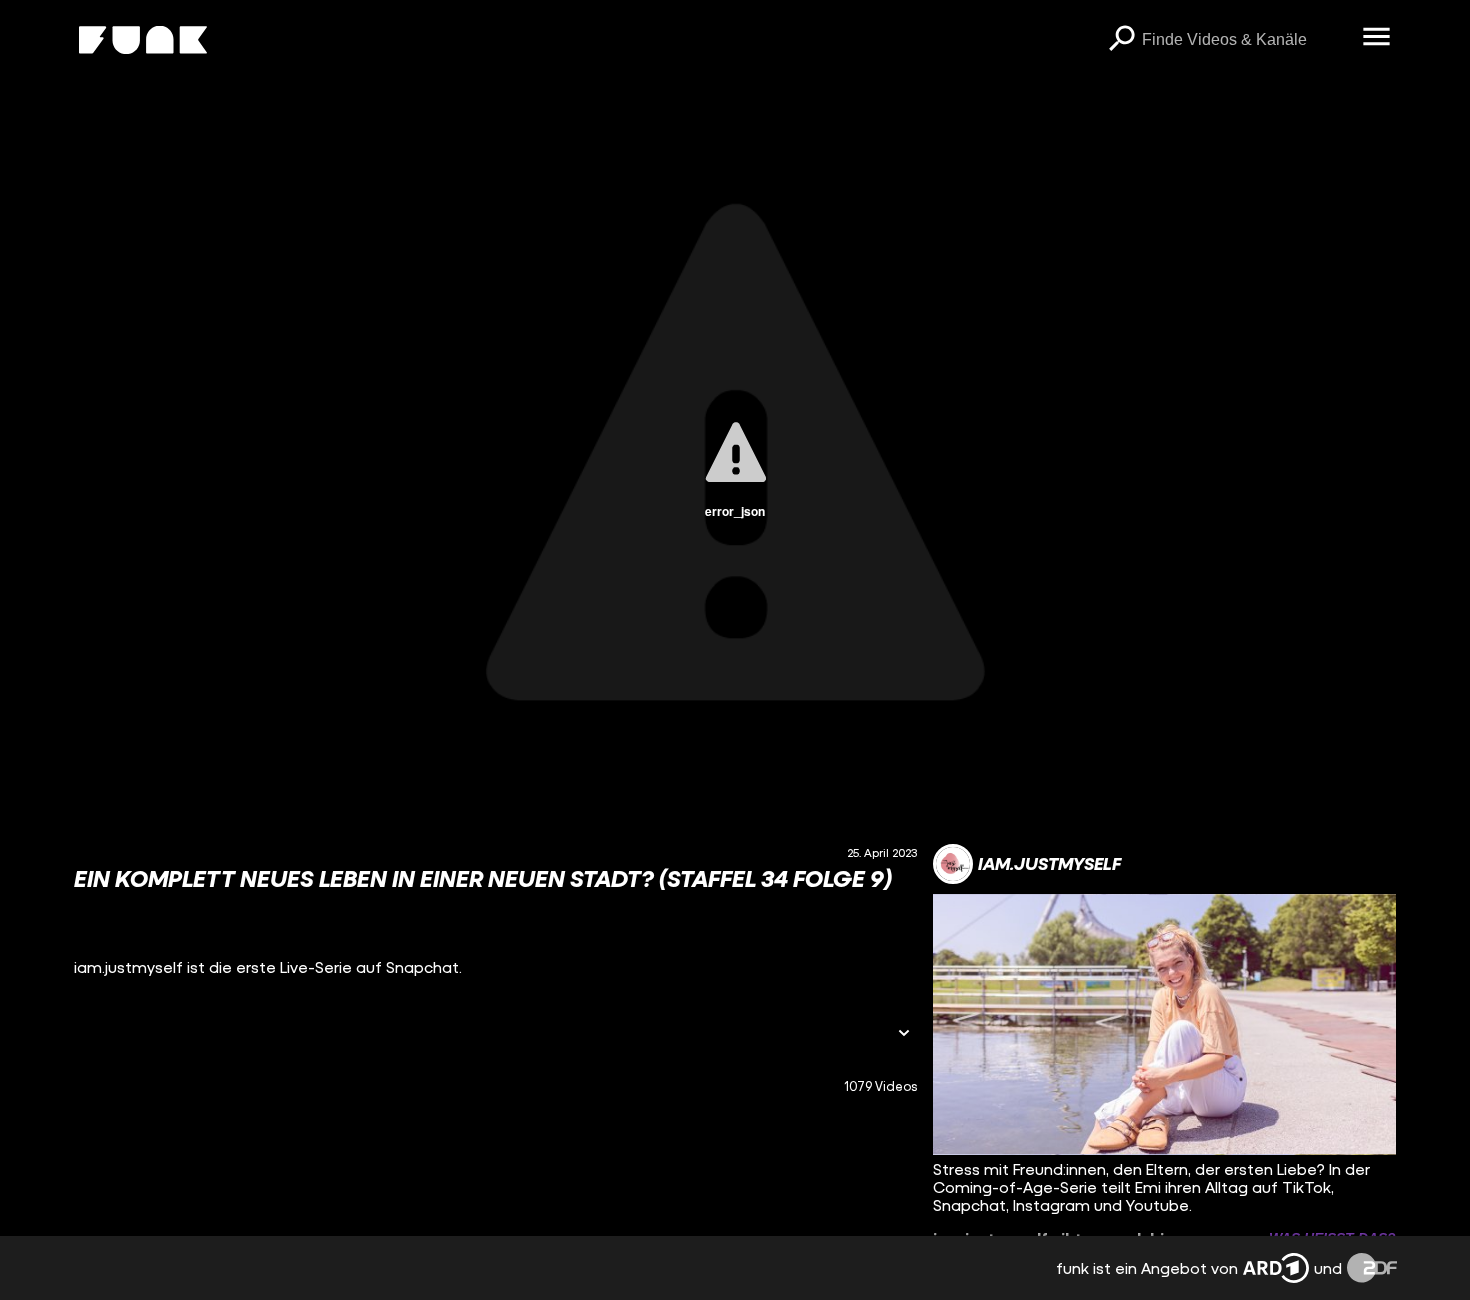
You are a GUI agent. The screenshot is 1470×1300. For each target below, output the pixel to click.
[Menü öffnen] (1377, 38)
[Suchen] (1122, 40)
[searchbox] (1245, 40)
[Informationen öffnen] (904, 1034)
